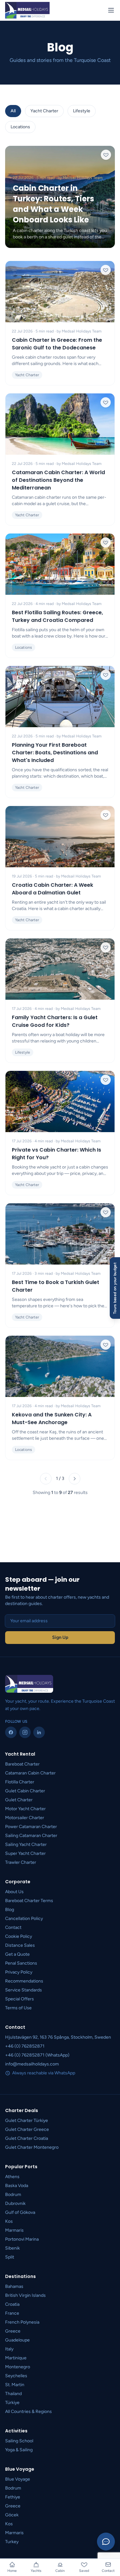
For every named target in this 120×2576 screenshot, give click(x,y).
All (13, 111)
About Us (14, 1892)
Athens (12, 2177)
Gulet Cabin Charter (25, 1791)
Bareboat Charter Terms (29, 1901)
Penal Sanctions (21, 1963)
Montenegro (18, 2367)
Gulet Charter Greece (27, 2129)
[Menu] (111, 10)
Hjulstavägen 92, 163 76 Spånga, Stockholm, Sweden (58, 2037)
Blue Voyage (18, 2479)
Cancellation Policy (24, 1919)
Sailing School (19, 2441)
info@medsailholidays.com (32, 2064)
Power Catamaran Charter (31, 1827)
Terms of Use (18, 2008)
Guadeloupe (17, 2340)
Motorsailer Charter (25, 1818)
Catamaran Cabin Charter (30, 1773)
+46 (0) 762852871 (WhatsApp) (37, 2055)
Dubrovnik (15, 2203)
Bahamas (14, 2286)
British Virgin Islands (25, 2295)
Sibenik (12, 2248)
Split (10, 2257)
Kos (9, 2221)
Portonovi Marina (22, 2239)
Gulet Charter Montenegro (32, 2147)
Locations (20, 127)
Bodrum (13, 2195)
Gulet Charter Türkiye (27, 2121)
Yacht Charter (44, 111)
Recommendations (24, 1981)
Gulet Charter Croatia (27, 2138)
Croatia (12, 2304)
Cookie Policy (19, 1936)
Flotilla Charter (20, 1782)
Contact (13, 1927)
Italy (9, 2349)
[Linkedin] (39, 1732)
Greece (13, 2331)
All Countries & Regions (28, 2412)
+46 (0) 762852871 (25, 2046)
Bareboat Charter (22, 1764)
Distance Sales (20, 1945)
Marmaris (14, 2230)
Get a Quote (17, 1954)
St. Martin (15, 2385)
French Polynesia (22, 2322)
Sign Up (60, 1637)
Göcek (12, 2515)
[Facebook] (11, 1732)
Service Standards (24, 1990)
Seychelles (16, 2376)
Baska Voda (17, 2186)
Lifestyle (82, 111)
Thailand (13, 2394)
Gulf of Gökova (20, 2212)
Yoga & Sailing (19, 2450)
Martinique (16, 2358)
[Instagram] (25, 1732)
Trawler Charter (21, 1862)
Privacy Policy (19, 1972)
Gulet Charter (19, 1800)
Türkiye (12, 2403)
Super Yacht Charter (25, 1853)
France (12, 2313)
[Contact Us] (106, 2542)
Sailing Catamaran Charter (31, 1836)
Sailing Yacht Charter (26, 1844)
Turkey (12, 2542)
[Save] (106, 155)
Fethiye (13, 2497)
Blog (10, 1910)
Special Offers (20, 1999)
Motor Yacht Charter (25, 1809)
